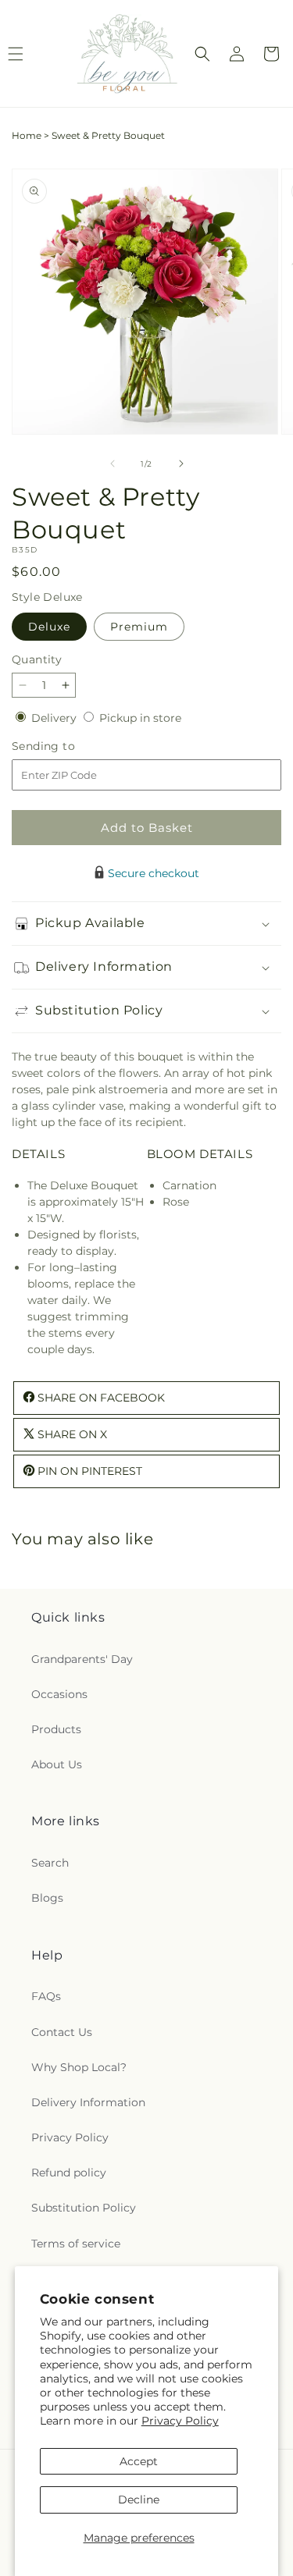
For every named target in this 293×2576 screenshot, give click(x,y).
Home (27, 135)
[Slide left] (113, 464)
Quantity (37, 659)
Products (56, 1729)
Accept (139, 2461)
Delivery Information (88, 2102)
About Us (57, 1764)
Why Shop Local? (79, 2067)
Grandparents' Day (82, 1659)
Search (50, 1863)
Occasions (59, 1694)
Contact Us (62, 2032)
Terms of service (76, 2244)
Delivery (55, 718)
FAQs (46, 1996)
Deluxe (49, 627)
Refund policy (69, 2173)
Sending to (67, 746)
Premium (139, 627)
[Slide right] (181, 464)
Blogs (47, 1898)
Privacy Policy (180, 2421)
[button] (202, 54)
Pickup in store (140, 718)
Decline (139, 2500)
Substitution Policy (84, 2208)
